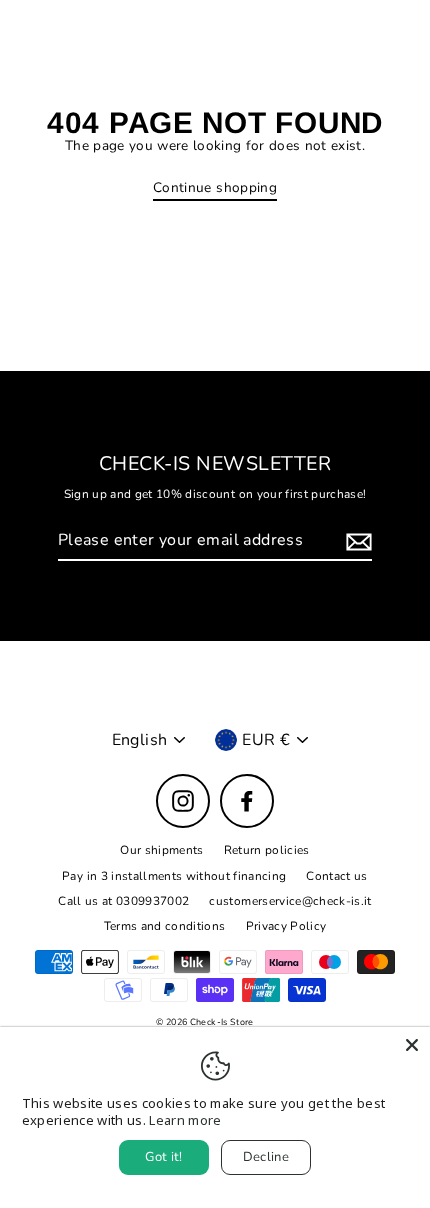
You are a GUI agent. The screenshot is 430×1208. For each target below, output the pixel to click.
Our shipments (161, 850)
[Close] (412, 1045)
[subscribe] (356, 541)
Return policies (267, 850)
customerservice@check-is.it (290, 901)
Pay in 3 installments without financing (174, 876)
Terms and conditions (165, 926)
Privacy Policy (286, 926)
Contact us (336, 876)
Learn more (185, 1120)
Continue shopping (215, 188)
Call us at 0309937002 (123, 901)
